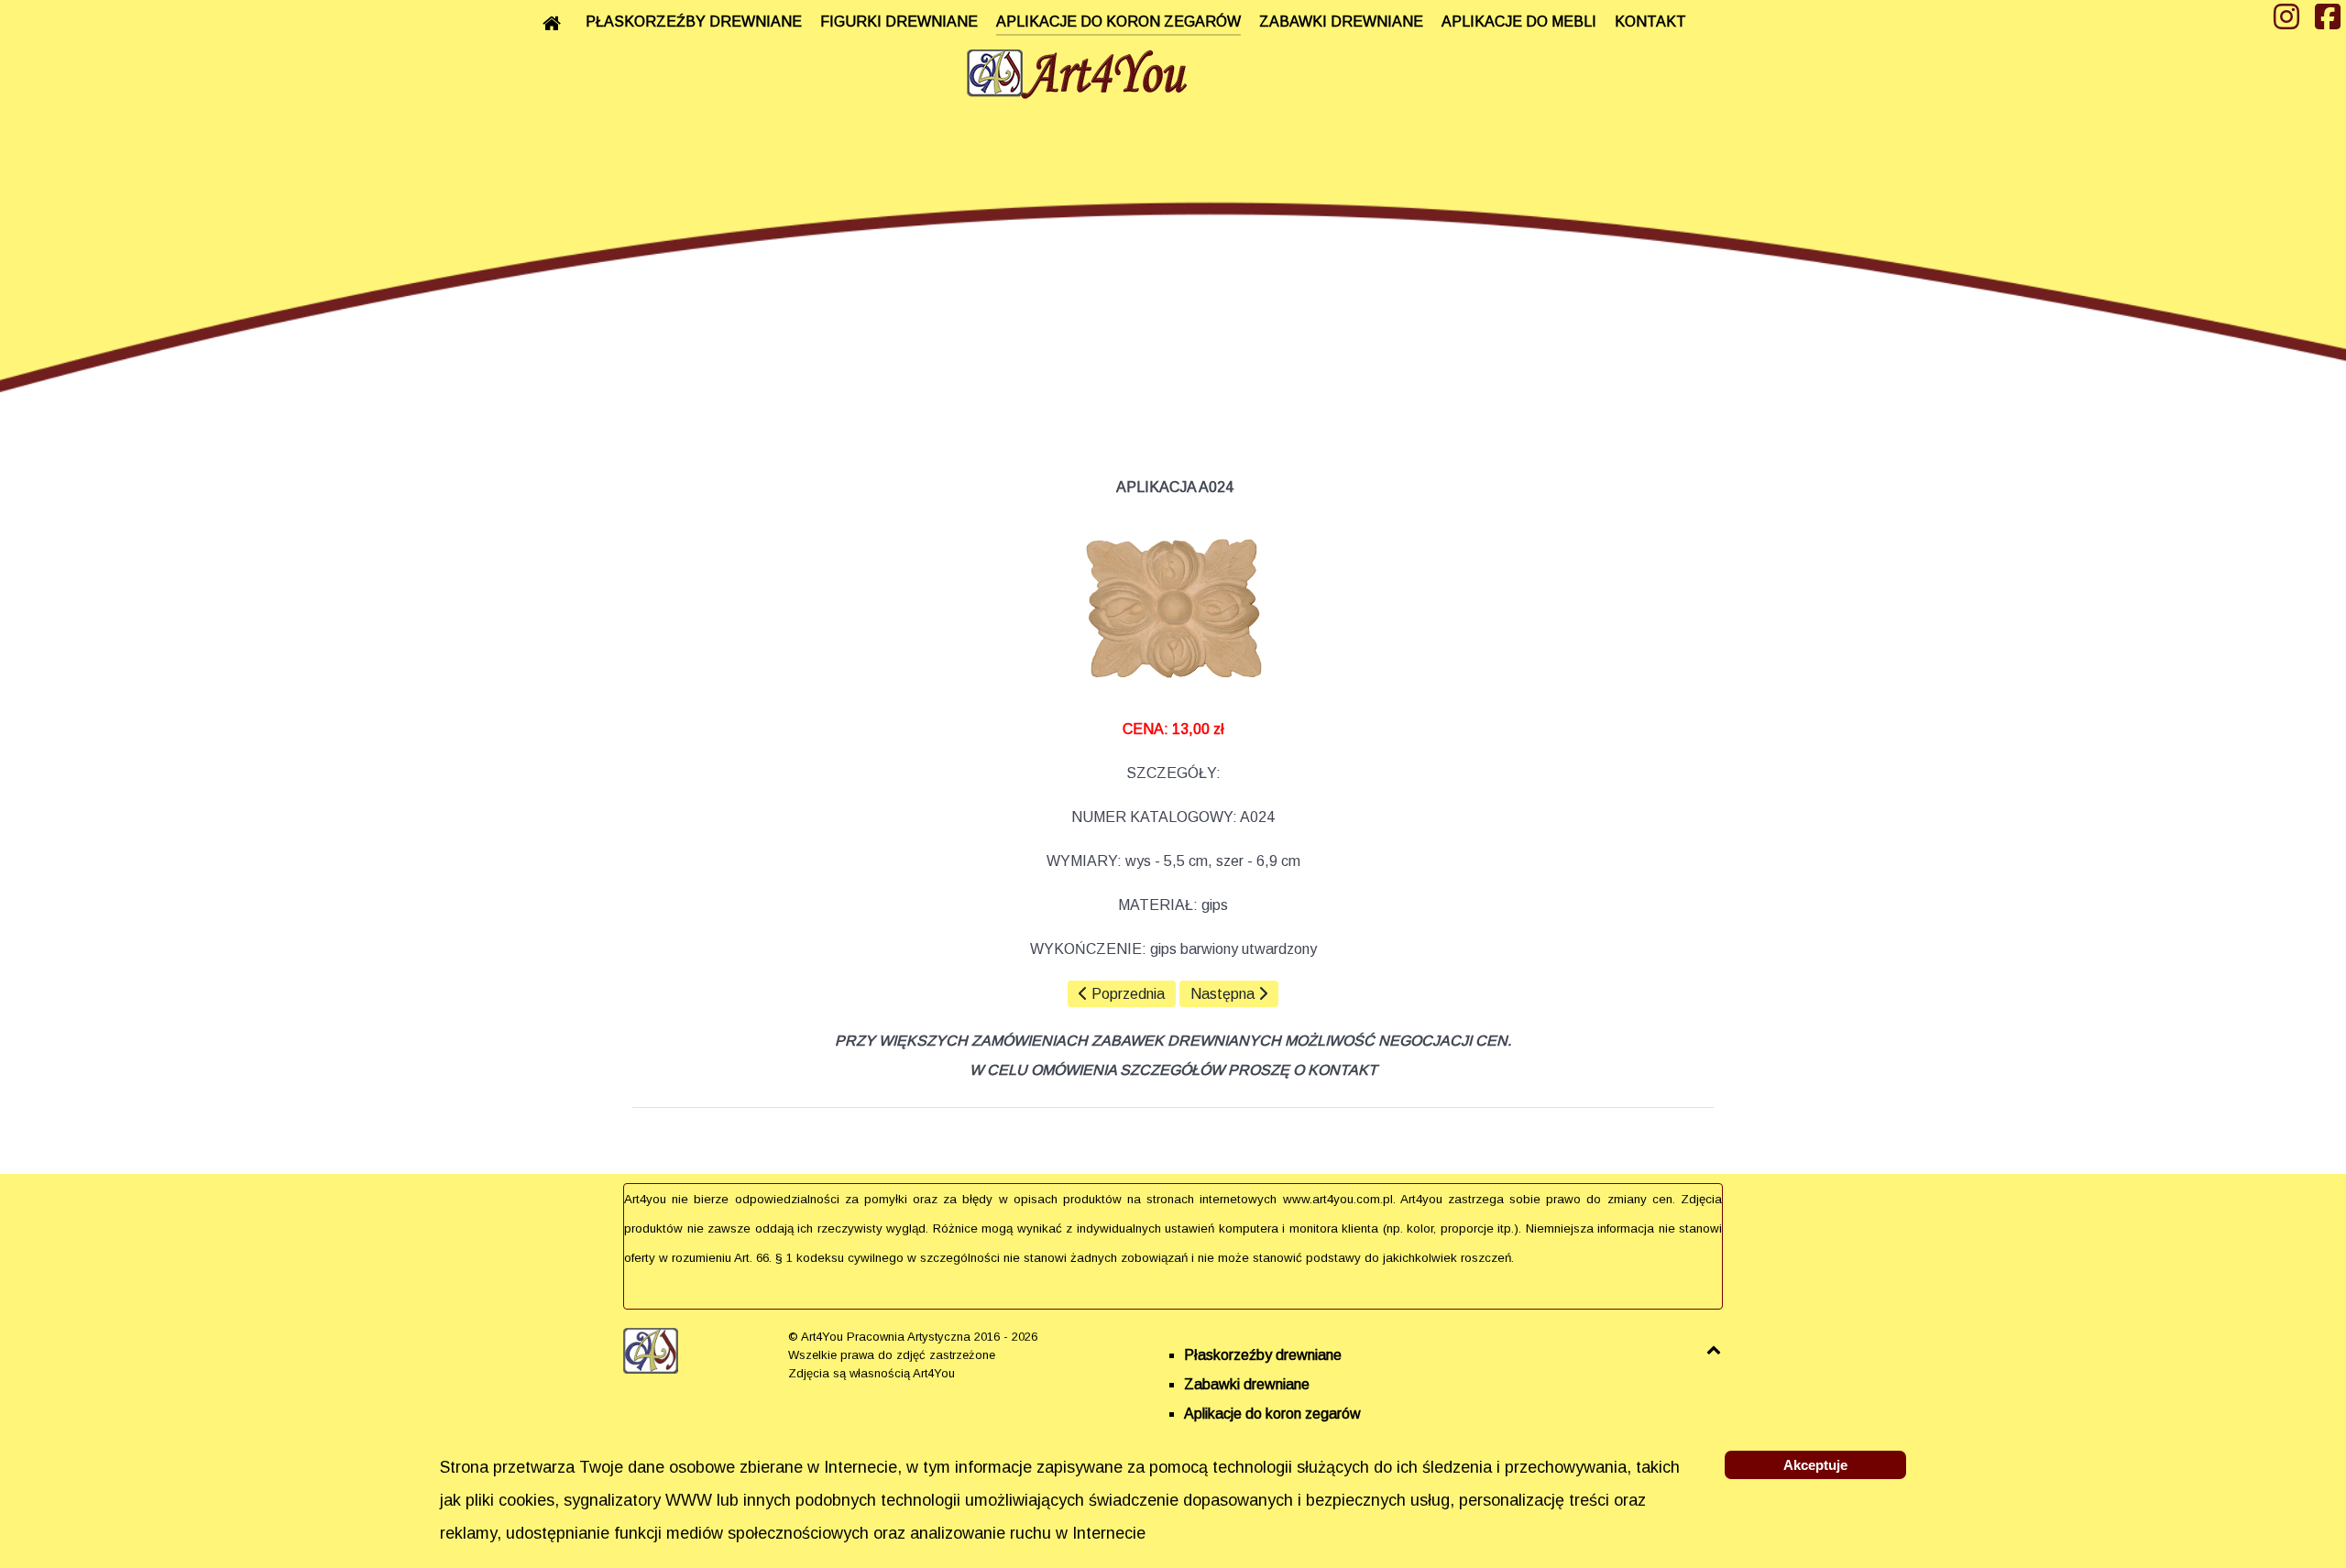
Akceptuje (1815, 1465)
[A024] (1173, 609)
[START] (555, 23)
